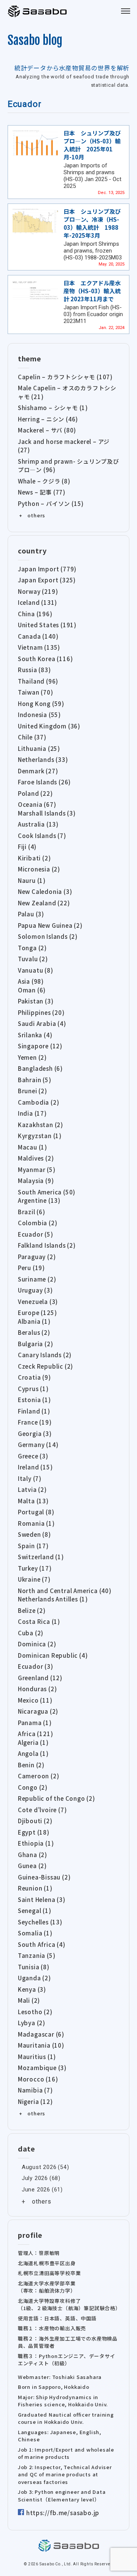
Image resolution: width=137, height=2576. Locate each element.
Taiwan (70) (36, 692)
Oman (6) (32, 990)
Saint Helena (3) (42, 1899)
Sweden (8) (34, 1534)
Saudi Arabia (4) (42, 1023)
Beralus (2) (34, 1332)
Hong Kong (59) (41, 704)
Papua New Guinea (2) (50, 925)
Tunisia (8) (34, 1967)
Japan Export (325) (47, 580)
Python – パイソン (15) (51, 503)
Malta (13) (33, 1501)
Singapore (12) (40, 1046)
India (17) (32, 1113)
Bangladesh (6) (40, 1068)
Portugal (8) (36, 1512)
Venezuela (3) (38, 1302)
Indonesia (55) (39, 715)
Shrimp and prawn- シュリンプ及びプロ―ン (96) (68, 466)
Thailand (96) (38, 681)
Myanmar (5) (37, 1170)
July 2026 (35, 2178)
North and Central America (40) (65, 1591)
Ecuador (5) (36, 1234)
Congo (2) (33, 1787)
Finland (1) (34, 1411)
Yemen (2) (32, 1057)
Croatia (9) (34, 1377)
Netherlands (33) (43, 759)
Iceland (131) (37, 602)
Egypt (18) (34, 1832)
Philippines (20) (41, 1012)
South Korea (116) (45, 659)
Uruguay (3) (35, 1290)
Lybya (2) (32, 2023)
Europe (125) (37, 1313)
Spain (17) (33, 1546)
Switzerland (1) (41, 1557)
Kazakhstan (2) (41, 1125)
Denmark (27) (38, 771)
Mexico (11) (35, 1700)
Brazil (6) (32, 1212)
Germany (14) (38, 1445)
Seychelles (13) (40, 1922)
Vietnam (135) (39, 647)
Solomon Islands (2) (48, 936)
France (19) (35, 1422)
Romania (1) (36, 1523)
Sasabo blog (35, 40)
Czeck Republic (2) (45, 1366)
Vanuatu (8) (36, 970)
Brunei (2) (33, 1091)
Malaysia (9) (36, 1181)
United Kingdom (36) (49, 726)
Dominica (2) (37, 1644)
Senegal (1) (35, 1911)
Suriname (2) (37, 1279)
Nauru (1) (32, 880)
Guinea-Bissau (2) (44, 1877)
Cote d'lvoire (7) (42, 1810)
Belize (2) (32, 1610)
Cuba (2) (31, 1633)
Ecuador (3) (36, 1666)
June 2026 (36, 2190)
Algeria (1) (33, 1742)
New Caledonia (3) (45, 891)
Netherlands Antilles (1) (53, 1599)
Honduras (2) (37, 1689)
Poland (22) (35, 793)
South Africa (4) (42, 1944)
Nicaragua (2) (38, 1711)
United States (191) (47, 625)
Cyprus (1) (33, 1389)
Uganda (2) (34, 1978)
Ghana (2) (33, 1855)
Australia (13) (38, 824)
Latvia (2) (32, 1489)
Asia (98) (31, 981)
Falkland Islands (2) (47, 1245)
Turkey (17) (35, 1568)
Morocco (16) (38, 2079)
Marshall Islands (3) (47, 813)
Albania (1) (34, 1321)
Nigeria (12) (35, 2101)
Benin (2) (31, 1765)
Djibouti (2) (35, 1821)
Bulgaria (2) (36, 1344)
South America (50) (47, 1192)
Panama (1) (35, 1723)
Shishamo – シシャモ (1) (53, 408)
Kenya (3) (32, 1989)
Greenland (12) (40, 1678)
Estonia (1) (34, 1400)
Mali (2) (29, 2000)
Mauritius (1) (37, 2057)
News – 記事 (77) (42, 492)
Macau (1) (33, 1147)
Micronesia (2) (39, 869)
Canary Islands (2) (45, 1355)
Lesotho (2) (35, 2012)
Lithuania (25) (39, 748)
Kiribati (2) (34, 858)
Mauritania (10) (41, 2045)
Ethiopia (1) (36, 1843)
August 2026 (39, 2167)
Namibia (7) (35, 2090)
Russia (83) (34, 670)
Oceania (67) (37, 804)
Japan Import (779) (47, 569)
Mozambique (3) (42, 2068)
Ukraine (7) (34, 1579)
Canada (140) (38, 636)
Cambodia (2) (39, 1102)
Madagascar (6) (41, 2034)
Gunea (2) (32, 1866)
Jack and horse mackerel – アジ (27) (64, 446)
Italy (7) (30, 1478)
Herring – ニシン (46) (48, 419)
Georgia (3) (35, 1433)
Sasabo (38, 11)
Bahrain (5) (35, 1080)
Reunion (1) (35, 1888)
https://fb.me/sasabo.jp (63, 2513)
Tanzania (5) (37, 1955)
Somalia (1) (35, 1933)
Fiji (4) (27, 847)
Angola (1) (33, 1753)
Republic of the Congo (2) (57, 1798)
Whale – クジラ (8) (44, 481)
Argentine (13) (39, 1200)
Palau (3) (31, 914)
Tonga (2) (32, 948)
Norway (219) (38, 591)
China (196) (35, 614)
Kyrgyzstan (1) (40, 1136)
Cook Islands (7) (42, 836)
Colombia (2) (38, 1223)
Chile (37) (32, 737)
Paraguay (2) (37, 1257)
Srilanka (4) (35, 1035)
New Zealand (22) (44, 903)
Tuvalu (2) (33, 959)
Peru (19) (31, 1268)
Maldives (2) (36, 1158)
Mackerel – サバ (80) (47, 430)
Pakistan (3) (36, 1001)
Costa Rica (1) (39, 1621)
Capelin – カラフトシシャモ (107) (65, 377)
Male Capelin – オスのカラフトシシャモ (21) (67, 392)
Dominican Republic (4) (53, 1655)
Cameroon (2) (39, 1776)
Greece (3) (33, 1456)
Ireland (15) (35, 1467)
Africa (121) (36, 1734)
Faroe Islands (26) (44, 782)
